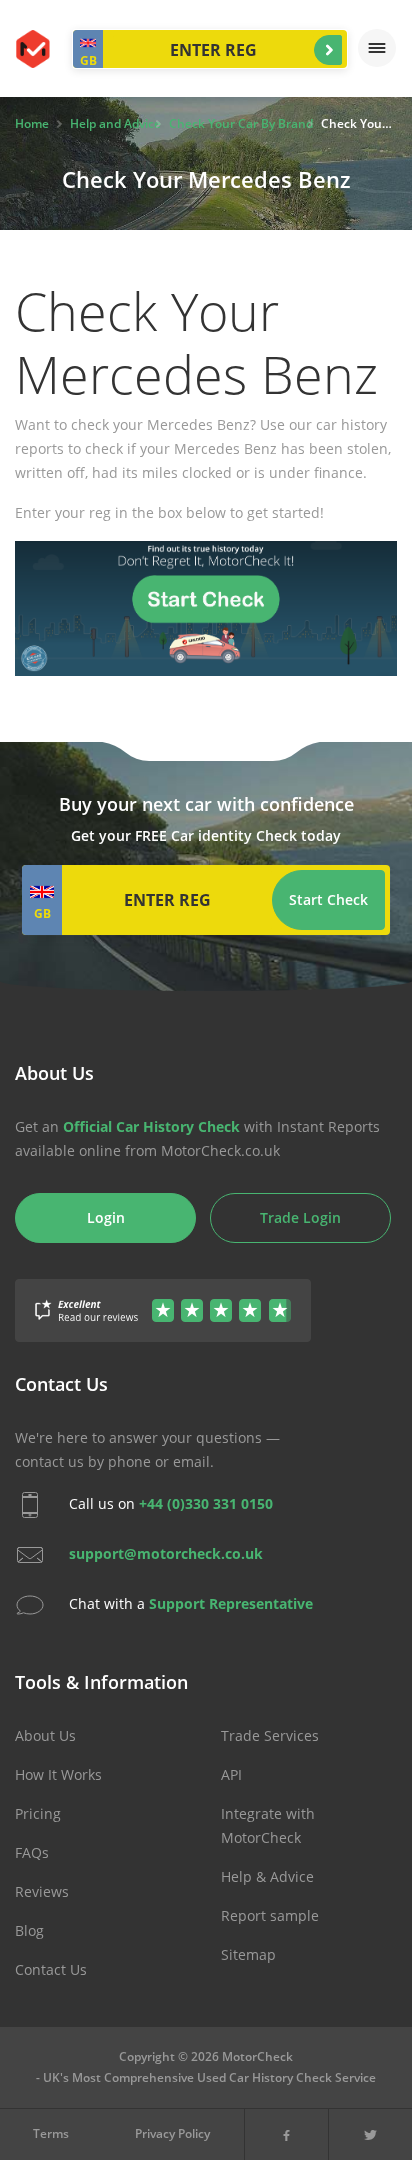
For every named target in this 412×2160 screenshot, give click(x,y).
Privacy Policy (172, 2133)
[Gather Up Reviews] (163, 1299)
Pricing (38, 1813)
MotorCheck (34, 49)
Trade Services (270, 1735)
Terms (51, 2133)
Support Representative (231, 1603)
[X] (370, 2134)
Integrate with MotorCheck (268, 1825)
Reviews (42, 1891)
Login (106, 1217)
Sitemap (248, 1954)
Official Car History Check (151, 1126)
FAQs (32, 1852)
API (231, 1774)
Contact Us (51, 1969)
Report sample (270, 1915)
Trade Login (300, 1217)
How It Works (58, 1774)
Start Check (328, 50)
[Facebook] (286, 2134)
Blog (29, 1930)
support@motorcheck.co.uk (166, 1553)
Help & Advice (267, 1876)
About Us (45, 1735)
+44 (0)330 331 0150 (206, 1503)
